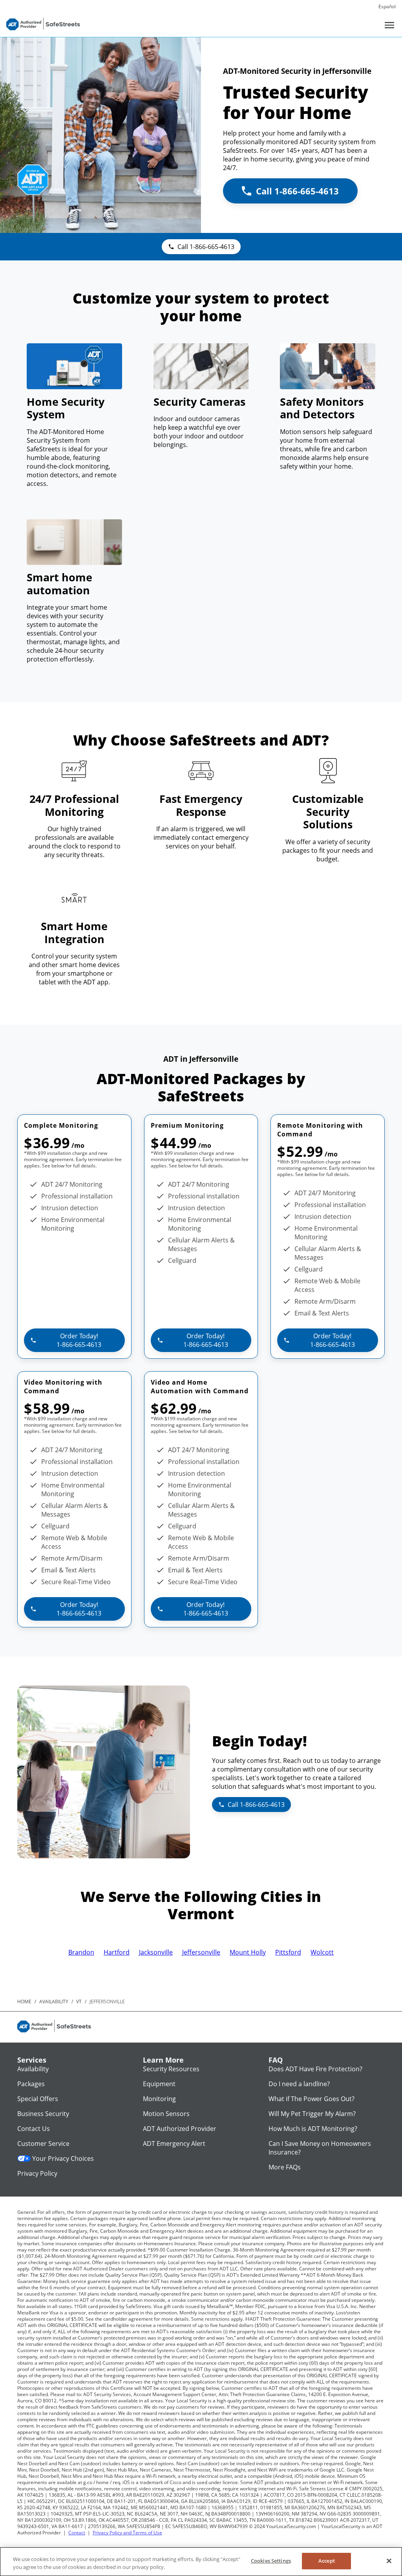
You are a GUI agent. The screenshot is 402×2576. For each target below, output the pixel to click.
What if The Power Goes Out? (312, 2099)
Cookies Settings (271, 2561)
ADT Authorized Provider (180, 2129)
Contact (77, 2533)
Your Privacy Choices (63, 2158)
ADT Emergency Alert (174, 2144)
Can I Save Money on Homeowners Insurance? (320, 2148)
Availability (33, 2069)
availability (54, 2002)
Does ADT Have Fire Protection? (315, 2069)
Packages (31, 2084)
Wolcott (322, 1952)
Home (24, 2002)
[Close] (389, 2561)
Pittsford (288, 1952)
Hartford (117, 1952)
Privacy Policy (37, 2173)
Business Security (43, 2114)
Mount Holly (248, 1952)
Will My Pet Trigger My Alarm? (312, 2114)
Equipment (159, 2084)
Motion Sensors (166, 2114)
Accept (327, 2561)
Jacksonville (156, 1952)
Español (387, 6)
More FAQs (285, 2167)
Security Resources (171, 2069)
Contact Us (34, 2129)
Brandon (81, 1952)
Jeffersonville (201, 1952)
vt (79, 2002)
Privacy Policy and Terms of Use (127, 2533)
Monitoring (159, 2099)
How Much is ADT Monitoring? (313, 2129)
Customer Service (43, 2144)
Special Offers (38, 2099)
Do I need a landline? (299, 2084)
